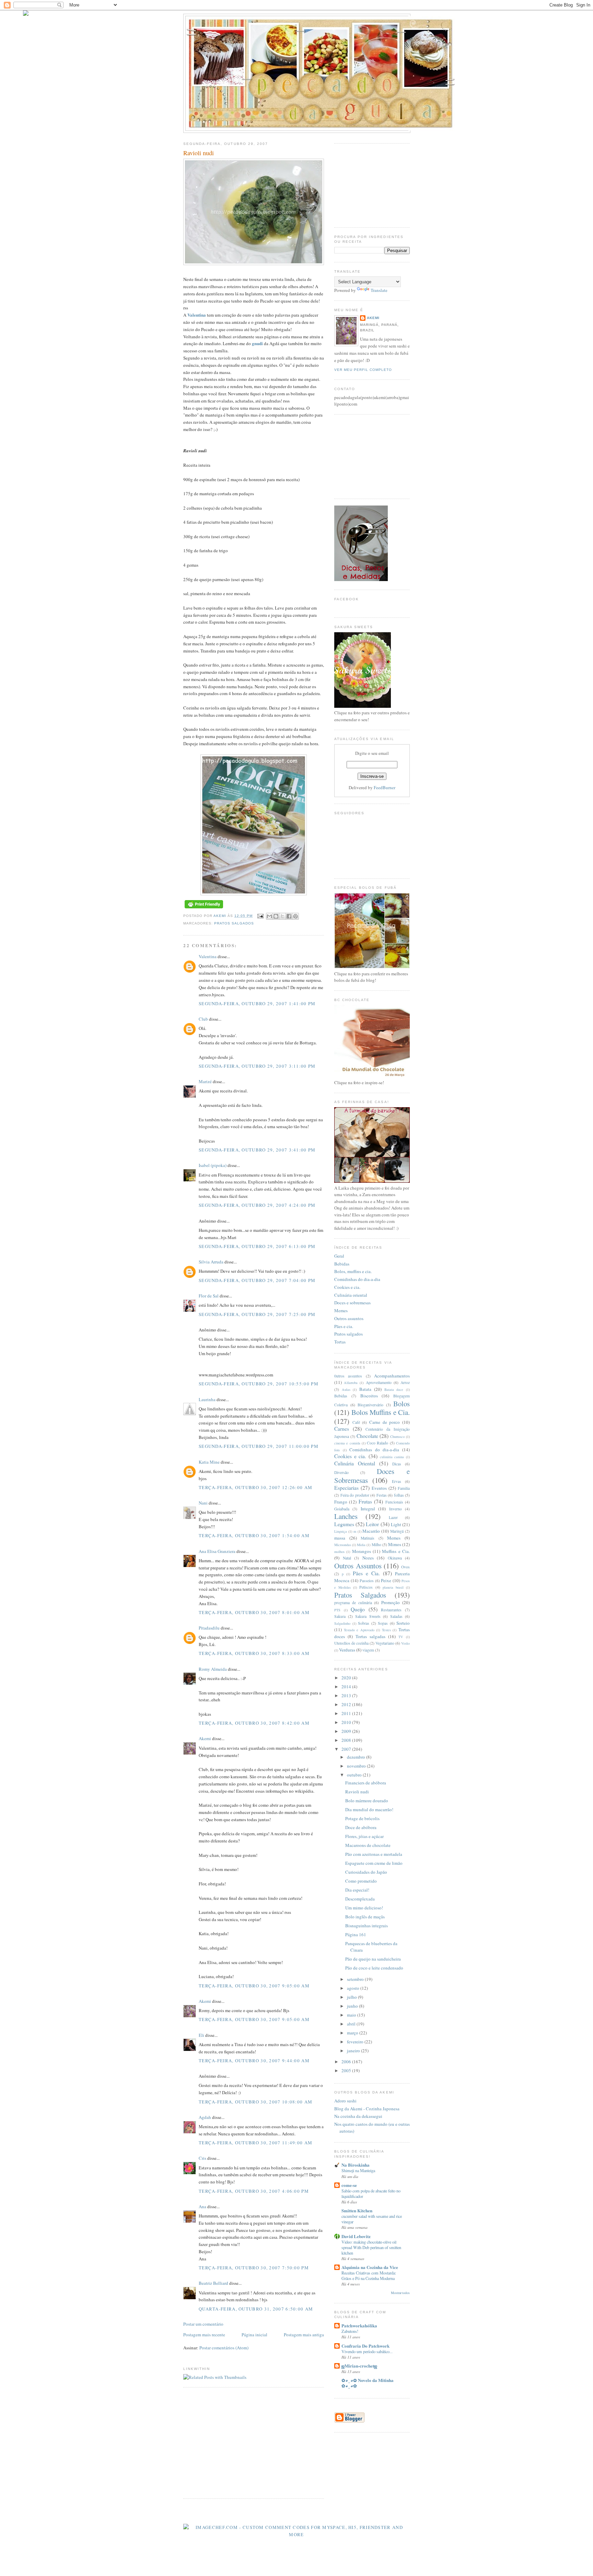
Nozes (368, 1558)
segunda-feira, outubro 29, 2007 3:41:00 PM (257, 1150)
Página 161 (356, 1934)
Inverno (396, 1509)
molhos (339, 1552)
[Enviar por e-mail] (269, 916)
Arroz (405, 1382)
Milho (376, 1545)
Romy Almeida (213, 1669)
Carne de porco (385, 1422)
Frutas (365, 1501)
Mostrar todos (400, 2293)
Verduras (347, 1650)
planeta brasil (393, 1587)
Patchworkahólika (359, 2325)
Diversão (341, 1472)
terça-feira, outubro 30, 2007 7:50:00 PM (254, 2268)
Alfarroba (351, 1383)
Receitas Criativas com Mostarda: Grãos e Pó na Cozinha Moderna (369, 2276)
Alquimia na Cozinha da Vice (370, 2267)
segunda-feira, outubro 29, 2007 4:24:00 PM (257, 1205)
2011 (347, 1713)
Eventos (379, 1488)
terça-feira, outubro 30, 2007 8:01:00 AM (254, 1612)
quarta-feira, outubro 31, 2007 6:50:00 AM (256, 2309)
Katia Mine (209, 1462)
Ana (202, 2206)
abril (352, 2024)
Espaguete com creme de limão (374, 1863)
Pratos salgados (348, 1334)
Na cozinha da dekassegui (358, 2116)
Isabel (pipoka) (213, 1165)
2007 (347, 1749)
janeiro (354, 2051)
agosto (354, 1988)
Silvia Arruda (211, 1262)
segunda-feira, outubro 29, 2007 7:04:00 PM (257, 1280)
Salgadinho (342, 1623)
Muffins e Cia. (396, 1551)
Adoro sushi (345, 2101)
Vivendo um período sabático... (367, 2351)
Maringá (397, 1531)
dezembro (357, 1757)
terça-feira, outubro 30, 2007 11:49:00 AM (255, 2143)
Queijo (358, 1609)
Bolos (402, 1404)
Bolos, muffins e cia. (353, 1271)
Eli (201, 2035)
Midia (361, 1545)
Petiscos (366, 1587)
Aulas (346, 1389)
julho (352, 1997)
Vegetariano (385, 1643)
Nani (203, 1503)
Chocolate (367, 1436)
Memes (341, 1310)
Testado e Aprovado (359, 1630)
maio (352, 2015)
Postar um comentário (203, 2324)
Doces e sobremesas (352, 1303)
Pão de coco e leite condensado (374, 1968)
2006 (347, 2062)
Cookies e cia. (347, 1287)
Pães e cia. (344, 1326)
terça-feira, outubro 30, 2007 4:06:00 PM (254, 2191)
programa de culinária (353, 1603)
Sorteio (403, 1623)
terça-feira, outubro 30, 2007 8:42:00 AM (254, 1723)
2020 (347, 1678)
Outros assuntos (349, 1318)
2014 (347, 1687)
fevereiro (356, 2042)
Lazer (393, 1517)
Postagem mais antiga (304, 2335)
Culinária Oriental (355, 1463)
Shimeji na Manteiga (358, 2170)
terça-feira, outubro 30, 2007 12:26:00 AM (255, 1487)
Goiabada (342, 1509)
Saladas (396, 1616)
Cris (202, 2158)
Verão (405, 1643)
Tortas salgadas (370, 1636)
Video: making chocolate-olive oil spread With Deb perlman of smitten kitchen (371, 2247)
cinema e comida (347, 1443)
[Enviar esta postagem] (260, 916)
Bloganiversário (370, 1405)
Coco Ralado (377, 1443)
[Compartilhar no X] (282, 916)
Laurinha (207, 1399)
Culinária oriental (351, 1295)
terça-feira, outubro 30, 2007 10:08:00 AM (255, 2102)
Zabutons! (350, 2331)
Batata (365, 1389)
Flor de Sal (209, 1296)
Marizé (205, 1081)
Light (396, 1524)
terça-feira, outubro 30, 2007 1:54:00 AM (254, 1535)
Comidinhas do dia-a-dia (357, 1279)
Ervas (397, 1481)
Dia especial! (357, 1890)
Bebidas (342, 1264)
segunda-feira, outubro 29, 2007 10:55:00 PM (259, 1384)
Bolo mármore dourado (367, 1801)
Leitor (372, 1524)
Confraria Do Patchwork (365, 2346)
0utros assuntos (348, 1376)
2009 (347, 1731)
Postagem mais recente (204, 2335)
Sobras (364, 1623)
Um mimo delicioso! (364, 1908)
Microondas (343, 1545)
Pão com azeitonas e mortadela (374, 1854)
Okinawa (395, 1558)
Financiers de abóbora (366, 1783)
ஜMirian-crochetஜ (359, 2366)
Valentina (197, 315)
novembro (357, 1766)
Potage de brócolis (362, 1818)
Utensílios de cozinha (351, 1643)
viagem (368, 1650)
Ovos (405, 1567)
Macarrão (371, 1531)
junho (353, 2006)
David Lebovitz (356, 2236)
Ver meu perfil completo (363, 370)
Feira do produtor (355, 1495)
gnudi (257, 343)
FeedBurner (385, 787)
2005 (347, 2070)
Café (356, 1422)
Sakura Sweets (368, 1616)
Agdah (205, 2117)
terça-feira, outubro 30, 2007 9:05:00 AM (254, 1986)
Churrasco (397, 1437)
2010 (347, 1722)
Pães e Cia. (366, 1573)
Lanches (346, 1516)
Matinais (368, 1538)
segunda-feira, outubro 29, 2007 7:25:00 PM (257, 1314)
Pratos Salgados (234, 923)
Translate (379, 290)
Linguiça (341, 1531)
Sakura (340, 1616)
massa (340, 1538)
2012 (347, 1704)
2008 (347, 1740)
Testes (386, 1630)
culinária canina (392, 1457)
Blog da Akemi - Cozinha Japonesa (367, 2109)
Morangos (362, 1551)
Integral (368, 1509)
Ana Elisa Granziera (217, 1551)
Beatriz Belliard (213, 2283)
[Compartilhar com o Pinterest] (295, 916)
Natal (347, 1558)
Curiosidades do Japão (366, 1872)
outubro (355, 1775)
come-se (349, 2185)
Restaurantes (391, 1610)
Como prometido (361, 1881)
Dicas (397, 1464)
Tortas (340, 1342)
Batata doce (394, 1389)
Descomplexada (360, 1899)
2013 (347, 1695)
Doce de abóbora (361, 1827)
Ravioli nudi (357, 1792)
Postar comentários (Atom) (224, 2348)
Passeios (367, 1581)
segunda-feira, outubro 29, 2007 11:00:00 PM (259, 1446)
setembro (356, 1979)
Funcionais (394, 1502)
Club (203, 1019)
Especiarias (346, 1488)
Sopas (383, 1623)
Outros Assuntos (358, 1566)
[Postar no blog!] (276, 916)
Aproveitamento (379, 1382)
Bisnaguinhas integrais (367, 1926)
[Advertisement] (241, 2442)
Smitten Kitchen (357, 2210)
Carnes (342, 1429)
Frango (341, 1502)
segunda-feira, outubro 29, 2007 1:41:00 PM (257, 1003)
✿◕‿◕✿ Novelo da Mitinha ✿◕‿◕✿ (368, 2383)
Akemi (220, 916)
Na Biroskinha (356, 2165)
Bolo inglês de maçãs (365, 1917)
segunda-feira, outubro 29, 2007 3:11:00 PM (257, 1066)
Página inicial (254, 2335)
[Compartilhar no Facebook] (289, 916)
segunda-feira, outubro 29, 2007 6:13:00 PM (257, 1246)
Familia (404, 1488)
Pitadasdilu (209, 1628)
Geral (339, 1256)
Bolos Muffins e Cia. (381, 1412)
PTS (337, 1610)
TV (401, 1637)
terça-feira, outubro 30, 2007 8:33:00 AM (254, 1653)
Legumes (344, 1524)
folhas (399, 1495)
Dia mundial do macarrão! (369, 1809)
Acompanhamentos (392, 1376)
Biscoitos (369, 1396)
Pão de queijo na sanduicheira (373, 1959)
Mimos (395, 1544)
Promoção (391, 1602)
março (353, 2033)
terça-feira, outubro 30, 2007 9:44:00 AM (254, 2061)
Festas (382, 1495)
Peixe (386, 1580)
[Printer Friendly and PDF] (204, 909)
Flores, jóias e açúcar (364, 1836)
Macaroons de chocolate (368, 1845)
